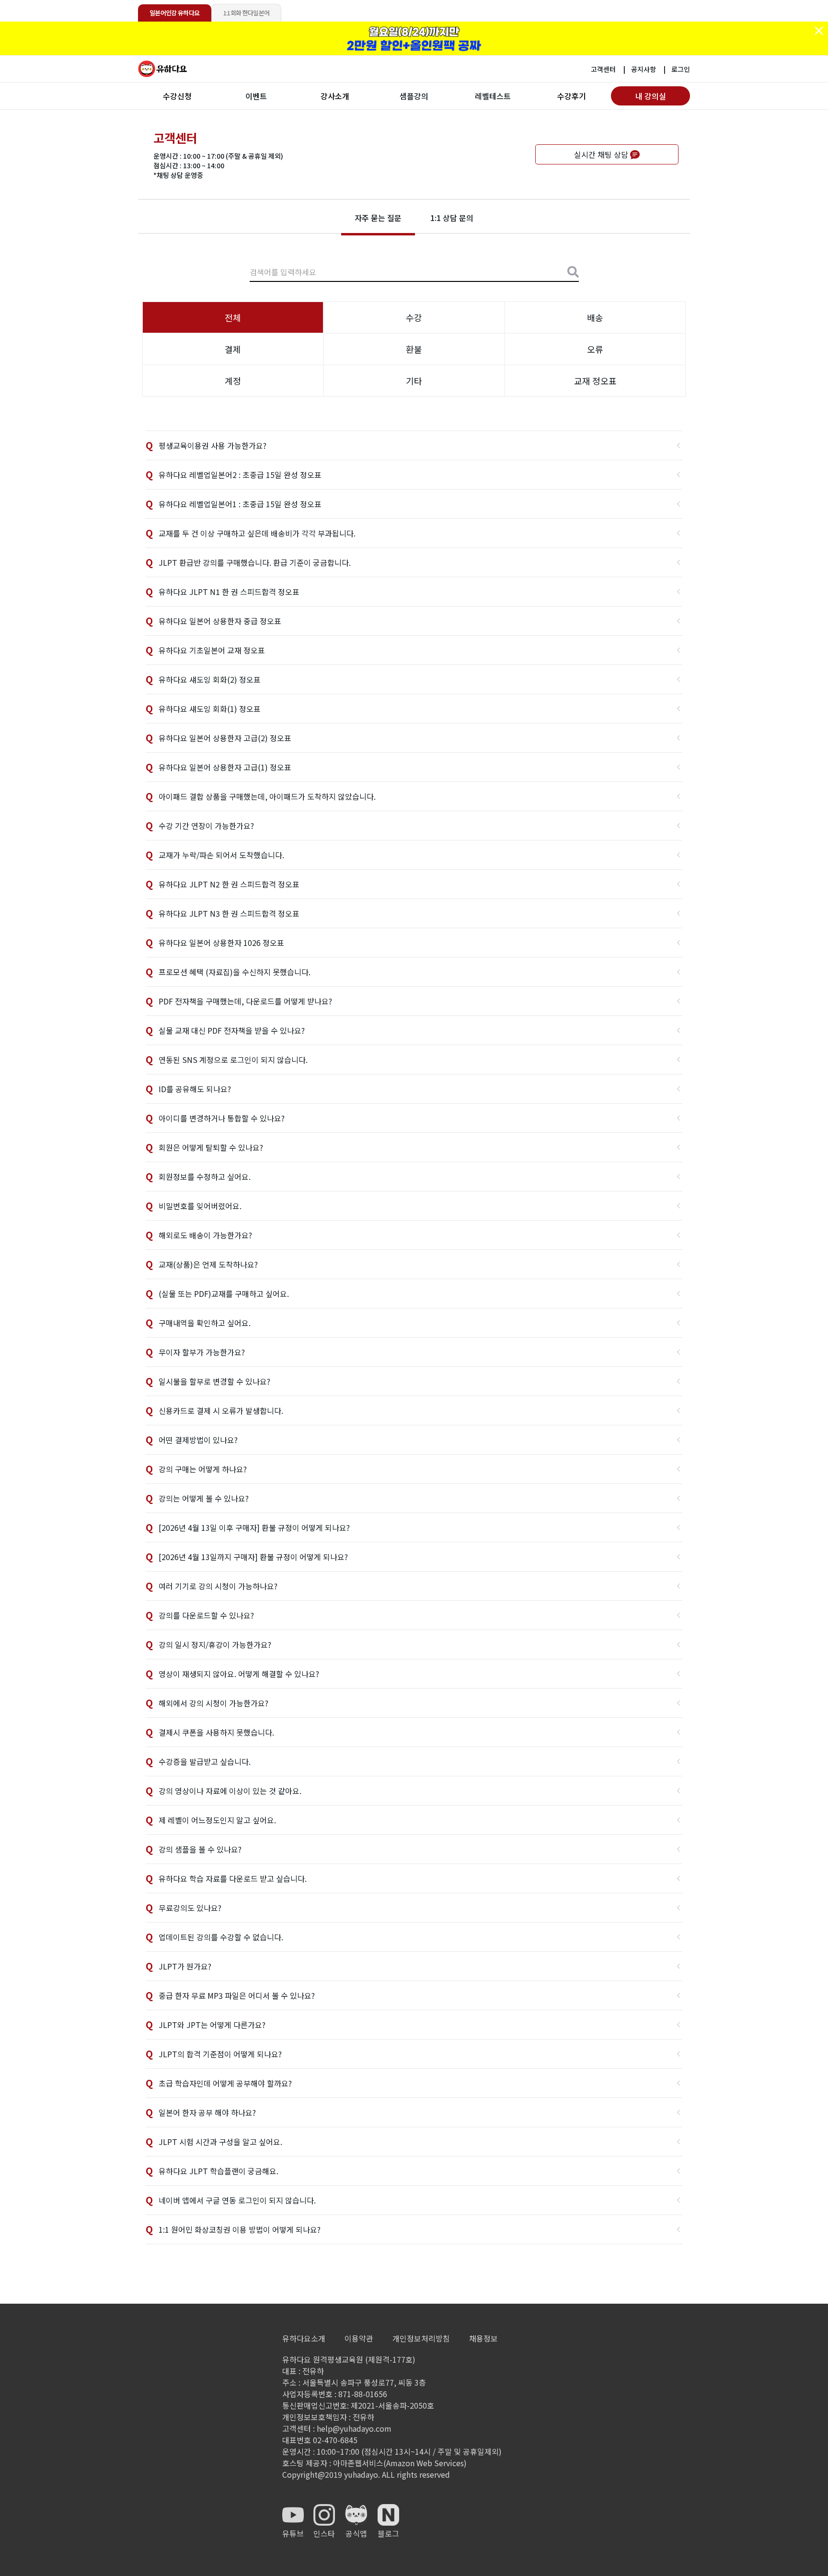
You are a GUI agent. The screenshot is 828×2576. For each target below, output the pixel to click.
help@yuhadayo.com (354, 2428)
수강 (414, 317)
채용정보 (483, 2338)
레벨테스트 (493, 96)
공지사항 (644, 69)
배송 (595, 317)
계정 (233, 381)
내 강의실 (651, 96)
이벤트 (256, 96)
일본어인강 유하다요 (175, 13)
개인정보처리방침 (421, 2338)
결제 (233, 349)
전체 (233, 317)
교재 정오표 (595, 381)
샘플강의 (414, 96)
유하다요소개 (304, 2338)
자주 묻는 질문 (378, 218)
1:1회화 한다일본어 (247, 13)
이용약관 (359, 2338)
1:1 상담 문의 (452, 218)
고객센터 (603, 69)
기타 (414, 381)
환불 (414, 349)
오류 (595, 349)
